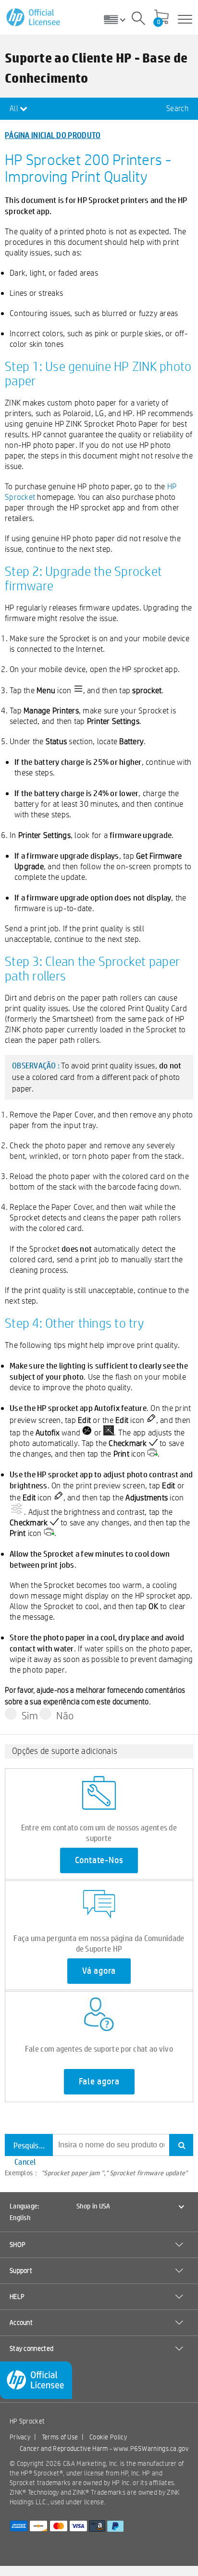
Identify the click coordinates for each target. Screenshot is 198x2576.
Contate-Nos (99, 1860)
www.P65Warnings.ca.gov (151, 2449)
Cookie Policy (108, 2437)
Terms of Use (60, 2437)
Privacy (20, 2437)
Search (177, 108)
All (15, 108)
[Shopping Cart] (161, 18)
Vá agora (99, 1971)
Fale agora (99, 2081)
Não (65, 1715)
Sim (30, 1715)
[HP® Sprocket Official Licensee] (34, 18)
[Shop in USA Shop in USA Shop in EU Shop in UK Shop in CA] (118, 19)
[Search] (138, 20)
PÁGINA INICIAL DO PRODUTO (53, 135)
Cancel (25, 2162)
